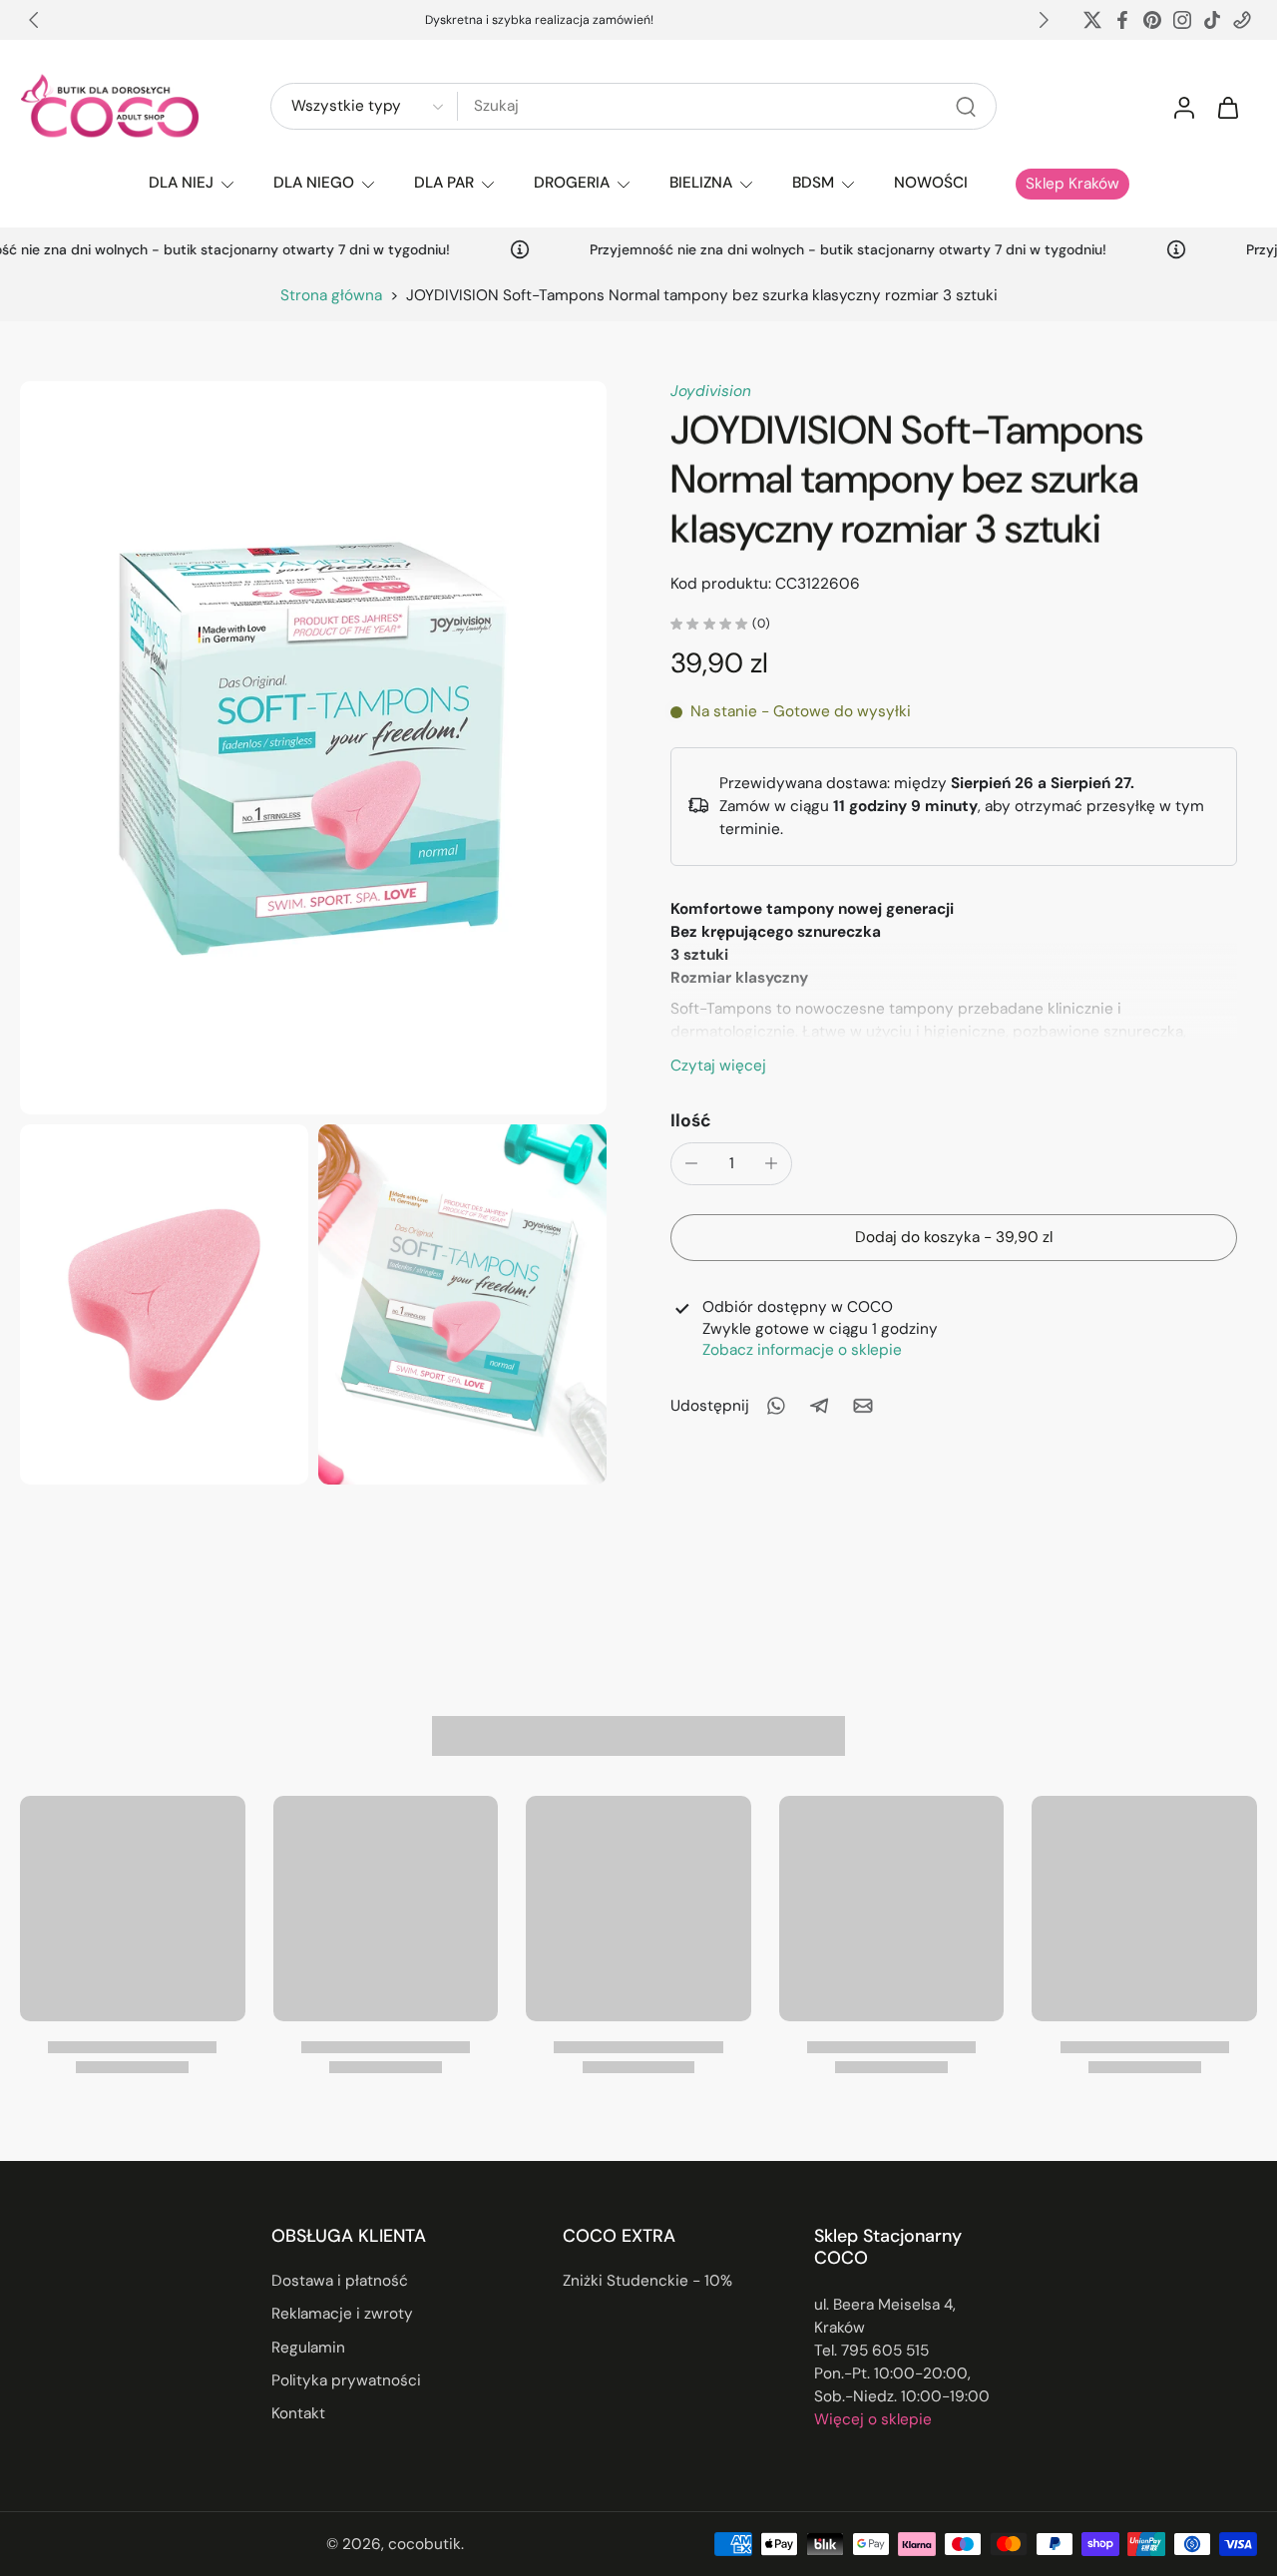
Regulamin (308, 2348)
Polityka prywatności (346, 2380)
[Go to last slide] (34, 20)
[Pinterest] (1152, 20)
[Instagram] (1182, 20)
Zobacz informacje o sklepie (802, 1349)
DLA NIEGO (314, 183)
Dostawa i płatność (340, 2281)
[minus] (691, 1163)
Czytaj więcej (718, 1065)
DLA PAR (444, 183)
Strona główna (331, 295)
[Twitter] (1092, 20)
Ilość (691, 1119)
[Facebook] (1122, 20)
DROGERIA (572, 183)
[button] (954, 1237)
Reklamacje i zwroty (342, 2315)
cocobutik (425, 2544)
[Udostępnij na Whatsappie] (775, 1406)
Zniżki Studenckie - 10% (647, 2281)
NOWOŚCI (931, 183)
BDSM (813, 183)
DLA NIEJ (181, 183)
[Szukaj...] (966, 107)
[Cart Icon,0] (1227, 107)
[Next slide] (1044, 20)
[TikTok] (1212, 20)
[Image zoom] (313, 748)
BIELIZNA (701, 183)
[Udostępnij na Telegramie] (819, 1406)
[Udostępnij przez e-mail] (863, 1406)
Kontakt (298, 2413)
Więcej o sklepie (873, 2419)
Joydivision (711, 391)
